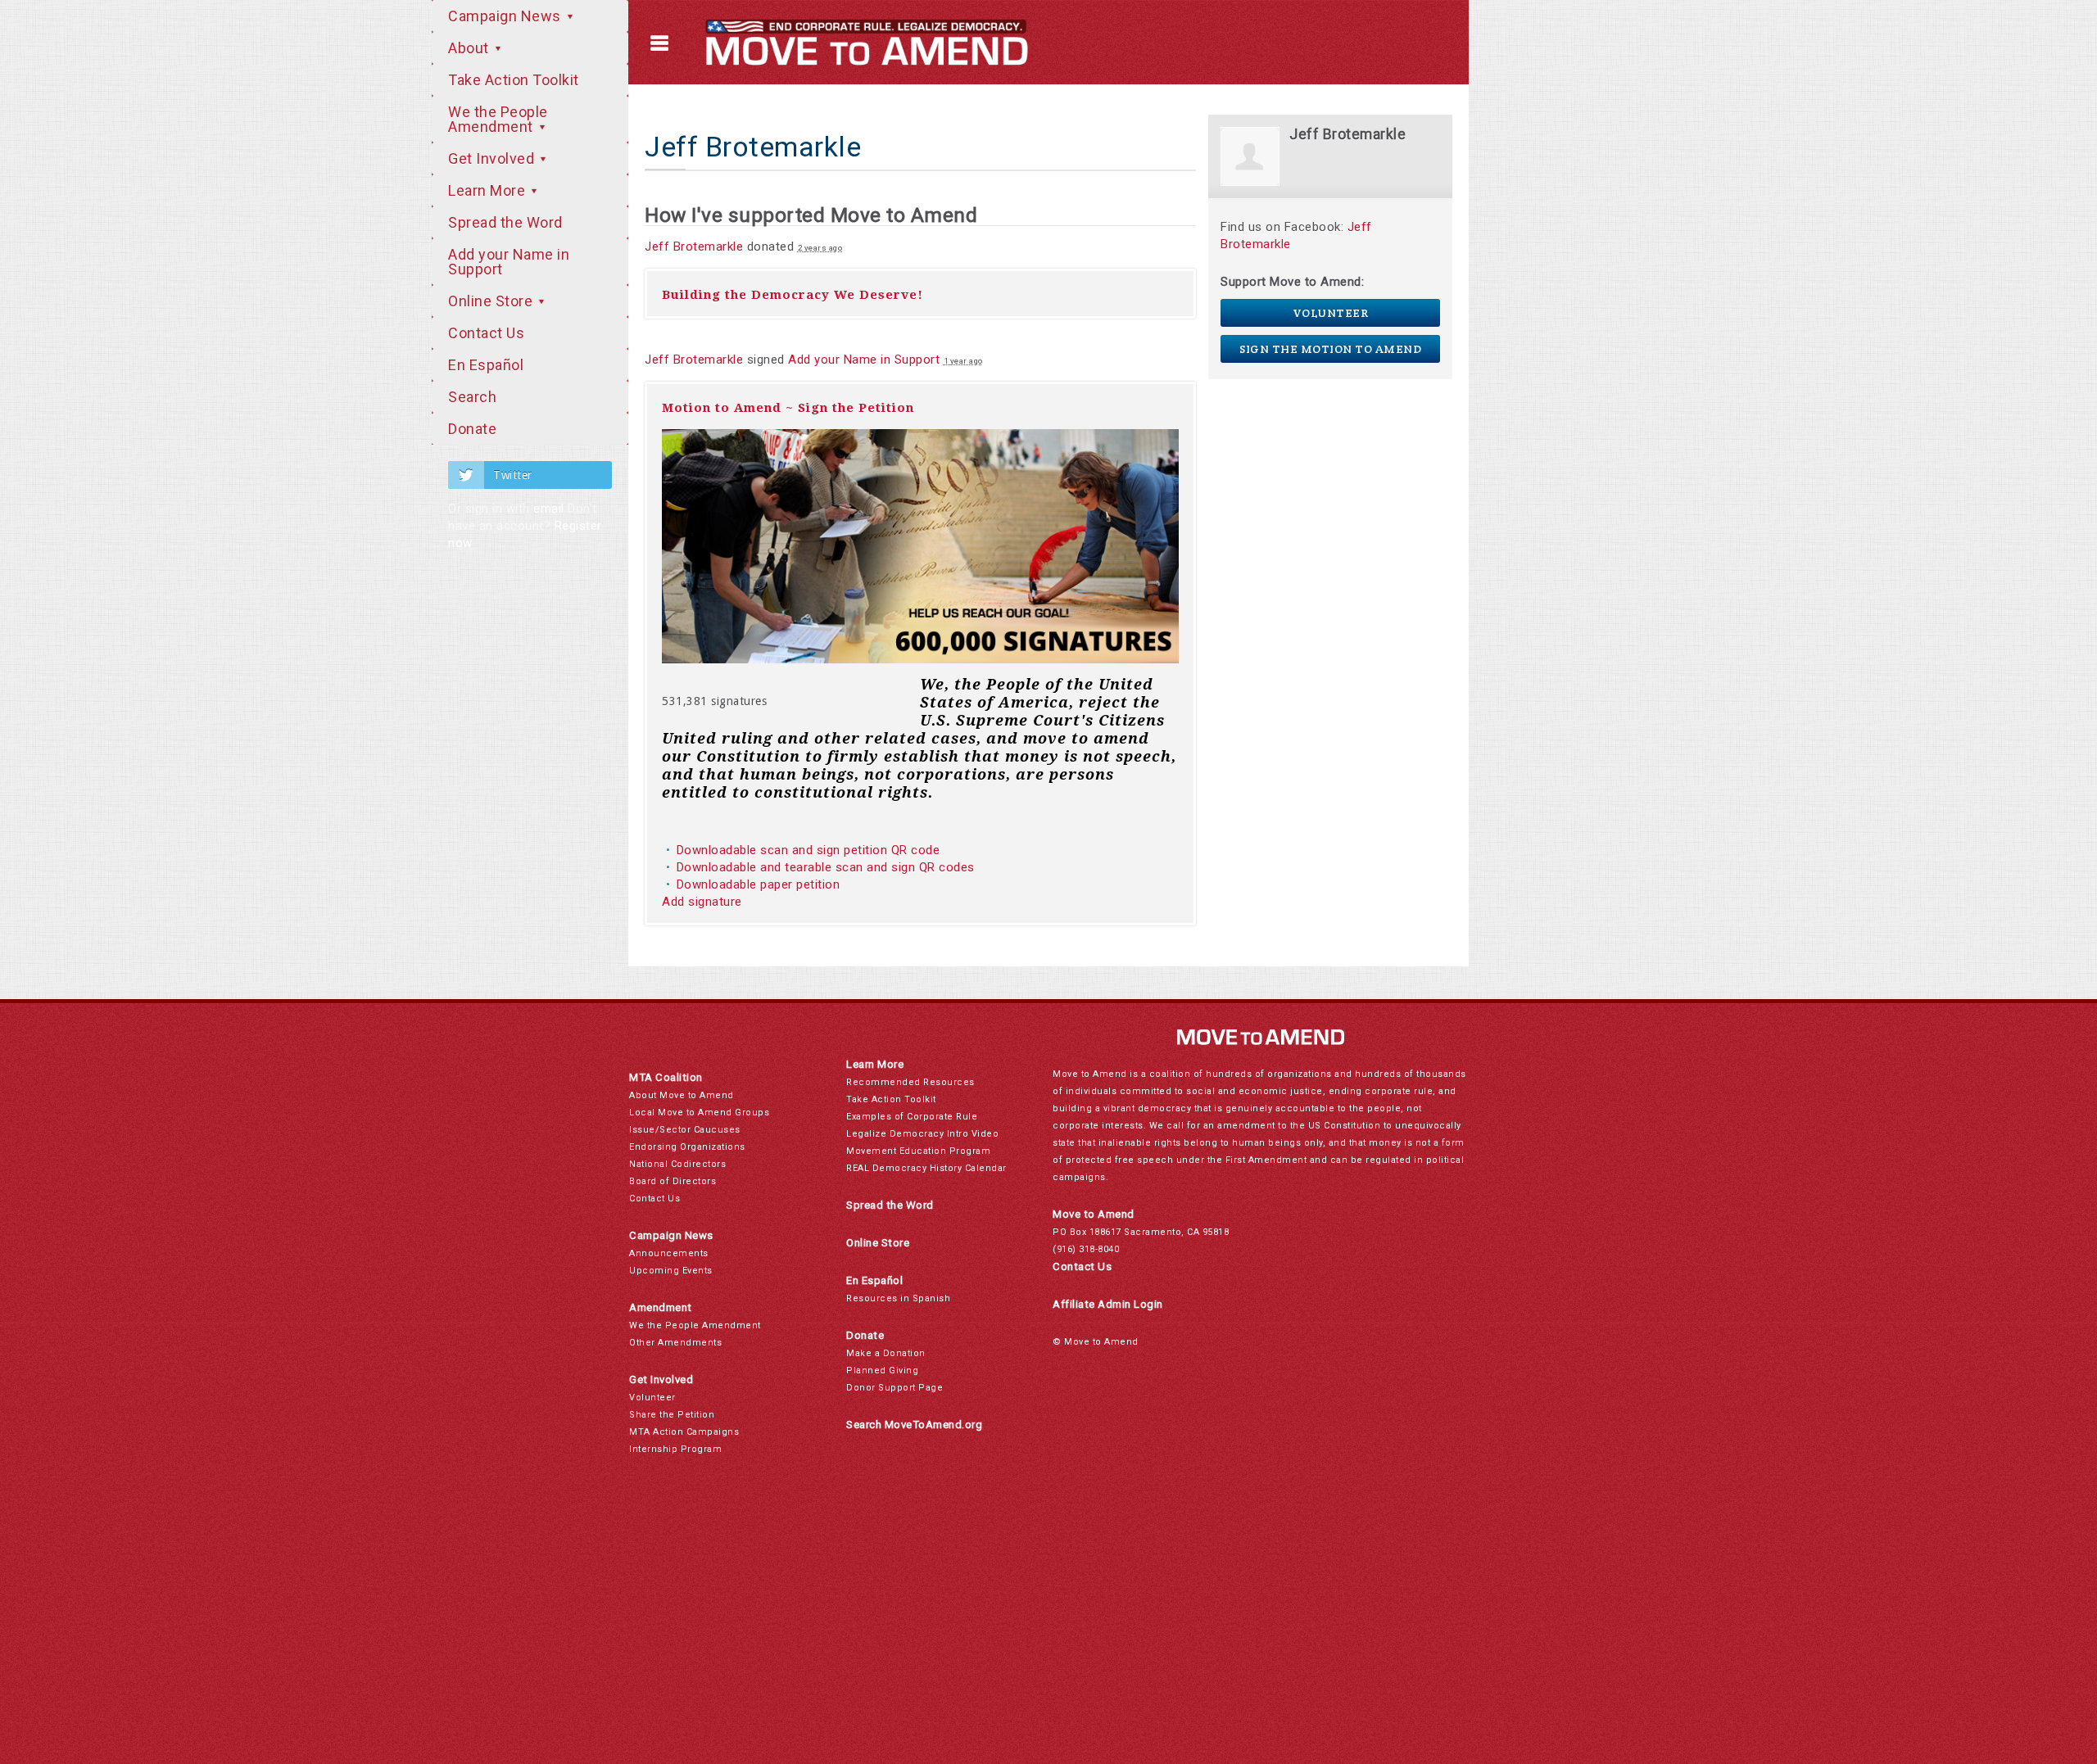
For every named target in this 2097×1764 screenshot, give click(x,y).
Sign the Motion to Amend (1330, 349)
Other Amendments (675, 1343)
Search (472, 397)
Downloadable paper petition (760, 884)
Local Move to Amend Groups (699, 1113)
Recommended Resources (910, 1082)
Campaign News (506, 16)
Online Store (492, 301)
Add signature (702, 902)
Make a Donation (886, 1353)
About (470, 48)
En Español (486, 365)
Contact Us (486, 333)
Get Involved (493, 158)
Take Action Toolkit (514, 80)
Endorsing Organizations (687, 1147)
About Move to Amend (682, 1095)
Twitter (513, 475)
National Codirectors (677, 1164)
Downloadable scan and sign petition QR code (808, 850)
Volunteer (1331, 313)
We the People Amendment (498, 119)
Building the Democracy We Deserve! (793, 295)
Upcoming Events (671, 1271)
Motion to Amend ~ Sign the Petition (788, 408)
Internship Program (675, 1449)
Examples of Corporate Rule (912, 1117)
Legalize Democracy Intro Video (922, 1134)
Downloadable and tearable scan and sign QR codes (826, 867)
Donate (472, 429)
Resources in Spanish (898, 1298)
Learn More (489, 190)
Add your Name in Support (509, 262)
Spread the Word (505, 222)
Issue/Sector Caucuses (685, 1130)
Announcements (669, 1253)
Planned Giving (882, 1370)
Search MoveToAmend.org (914, 1425)
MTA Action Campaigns (684, 1432)
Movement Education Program (918, 1151)
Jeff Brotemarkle (694, 247)
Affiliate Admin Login (1108, 1304)
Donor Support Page (895, 1388)
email (549, 509)
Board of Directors (673, 1181)
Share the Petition (672, 1415)
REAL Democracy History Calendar (926, 1168)
